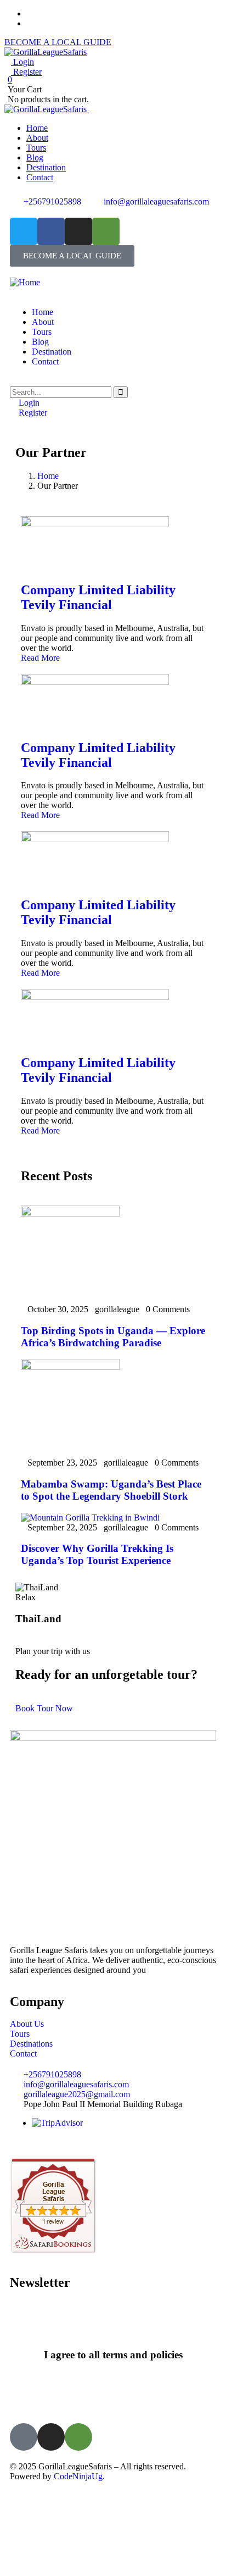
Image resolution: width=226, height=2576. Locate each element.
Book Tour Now (44, 1708)
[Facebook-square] (24, 2437)
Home (48, 476)
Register (26, 72)
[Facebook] (51, 231)
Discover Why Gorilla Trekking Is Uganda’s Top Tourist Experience (97, 1554)
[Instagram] (78, 231)
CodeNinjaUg (78, 2476)
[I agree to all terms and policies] (113, 2325)
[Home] (25, 282)
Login (22, 62)
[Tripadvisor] (78, 2437)
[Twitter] (24, 231)
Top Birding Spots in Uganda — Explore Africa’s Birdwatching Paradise (113, 1337)
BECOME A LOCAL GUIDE (58, 42)
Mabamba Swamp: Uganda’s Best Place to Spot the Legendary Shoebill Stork (111, 1490)
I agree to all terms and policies (113, 2355)
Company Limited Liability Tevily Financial (98, 597)
